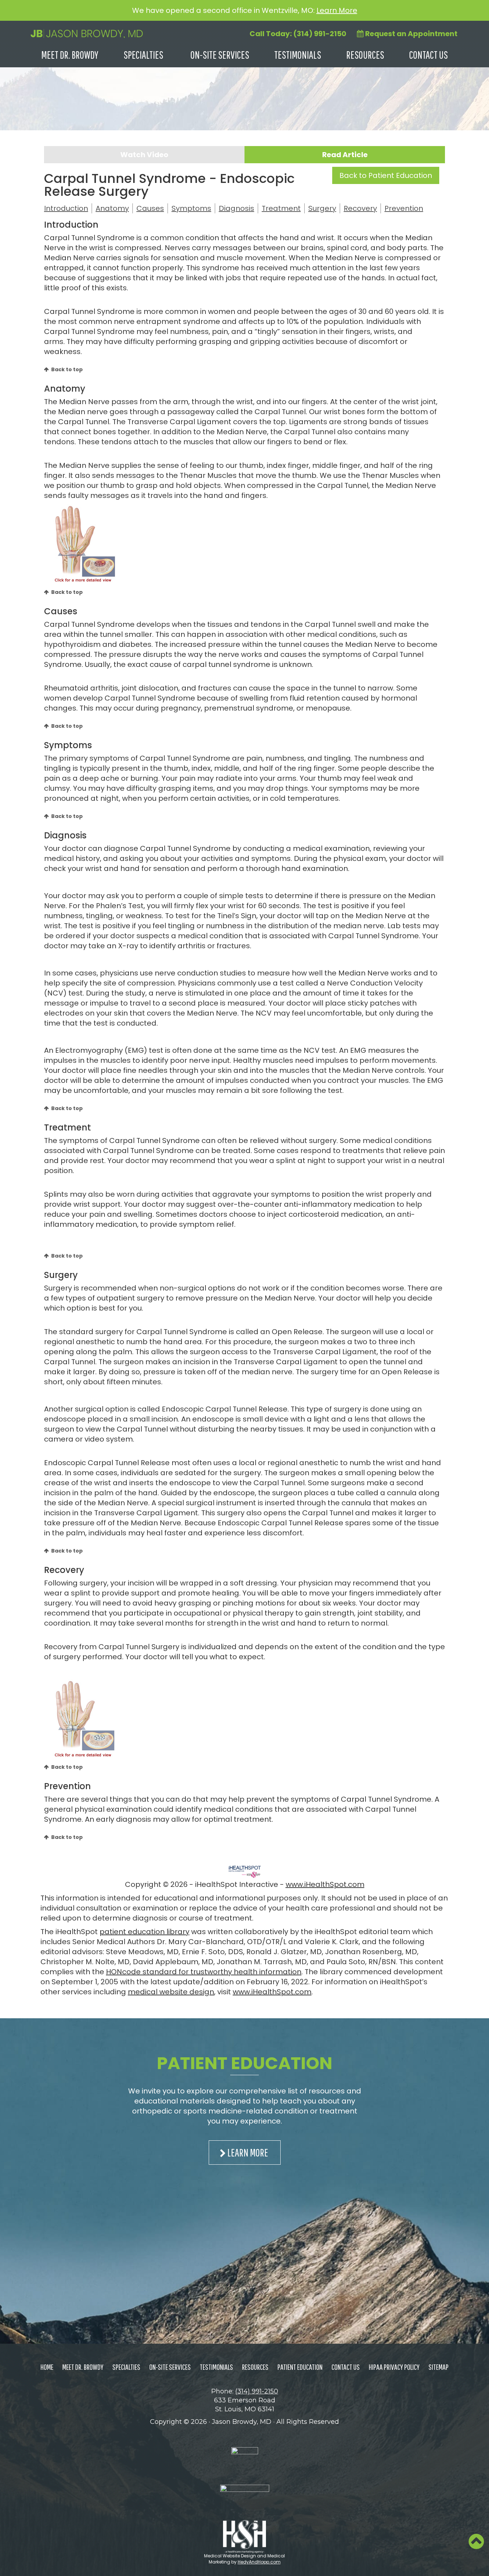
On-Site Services (220, 55)
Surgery (322, 208)
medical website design (171, 1992)
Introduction (66, 208)
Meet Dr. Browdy (70, 55)
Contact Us (429, 55)
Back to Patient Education (386, 175)
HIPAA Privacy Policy (394, 2367)
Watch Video (144, 155)
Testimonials (298, 55)
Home (47, 2367)
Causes (150, 208)
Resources (365, 55)
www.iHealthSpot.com (325, 1884)
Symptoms (191, 208)
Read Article (345, 155)
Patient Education (300, 2367)
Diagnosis (236, 208)
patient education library (144, 1932)
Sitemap (439, 2367)
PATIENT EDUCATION (245, 2063)
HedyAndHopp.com (259, 2562)
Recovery (360, 208)
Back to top (67, 369)
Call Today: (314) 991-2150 (298, 34)
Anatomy (112, 208)
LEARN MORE (248, 2152)
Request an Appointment (411, 34)
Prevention (404, 208)
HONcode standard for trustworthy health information (204, 1972)
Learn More (337, 10)
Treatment (281, 208)
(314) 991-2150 (257, 2391)
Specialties (143, 55)
